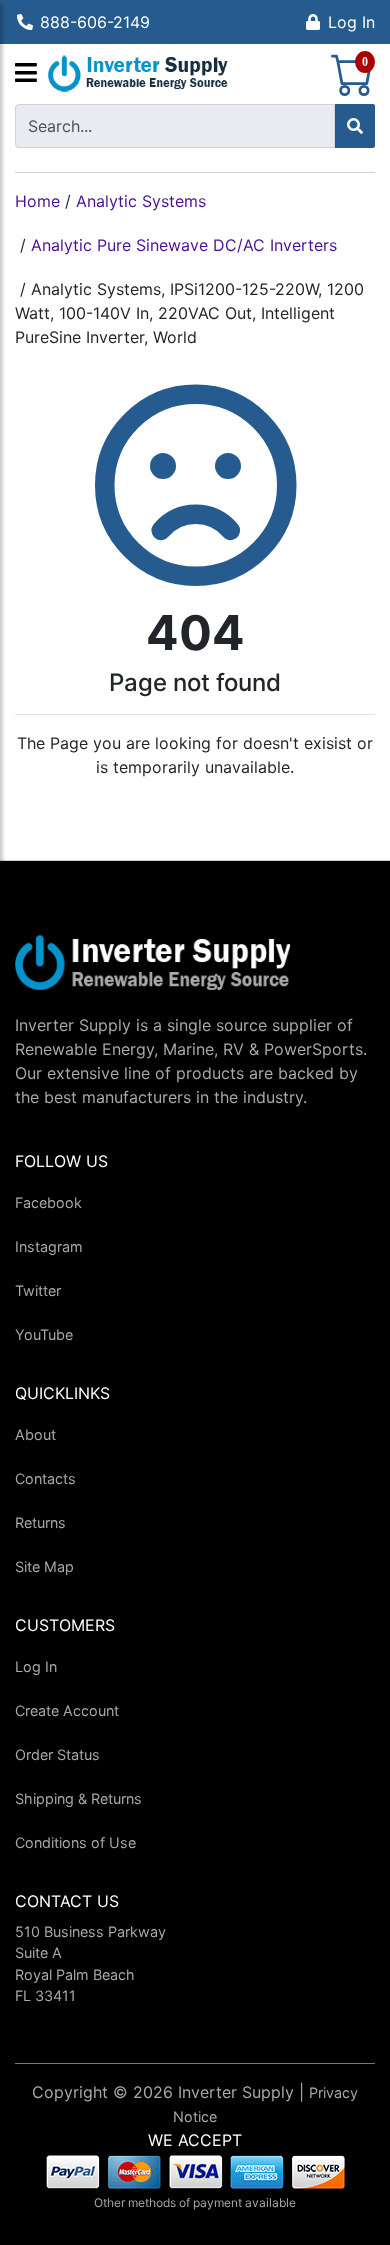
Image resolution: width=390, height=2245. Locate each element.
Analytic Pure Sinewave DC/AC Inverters (184, 245)
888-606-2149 (95, 22)
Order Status (57, 1754)
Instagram (49, 1246)
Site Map (44, 1566)
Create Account (67, 1710)
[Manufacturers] (26, 74)
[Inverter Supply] (138, 74)
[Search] (355, 126)
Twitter (38, 1290)
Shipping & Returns (78, 1798)
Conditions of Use (75, 1842)
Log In (351, 22)
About (35, 1434)
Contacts (45, 1478)
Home (37, 201)
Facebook (48, 1202)
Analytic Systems (141, 201)
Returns (40, 1522)
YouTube (44, 1334)
